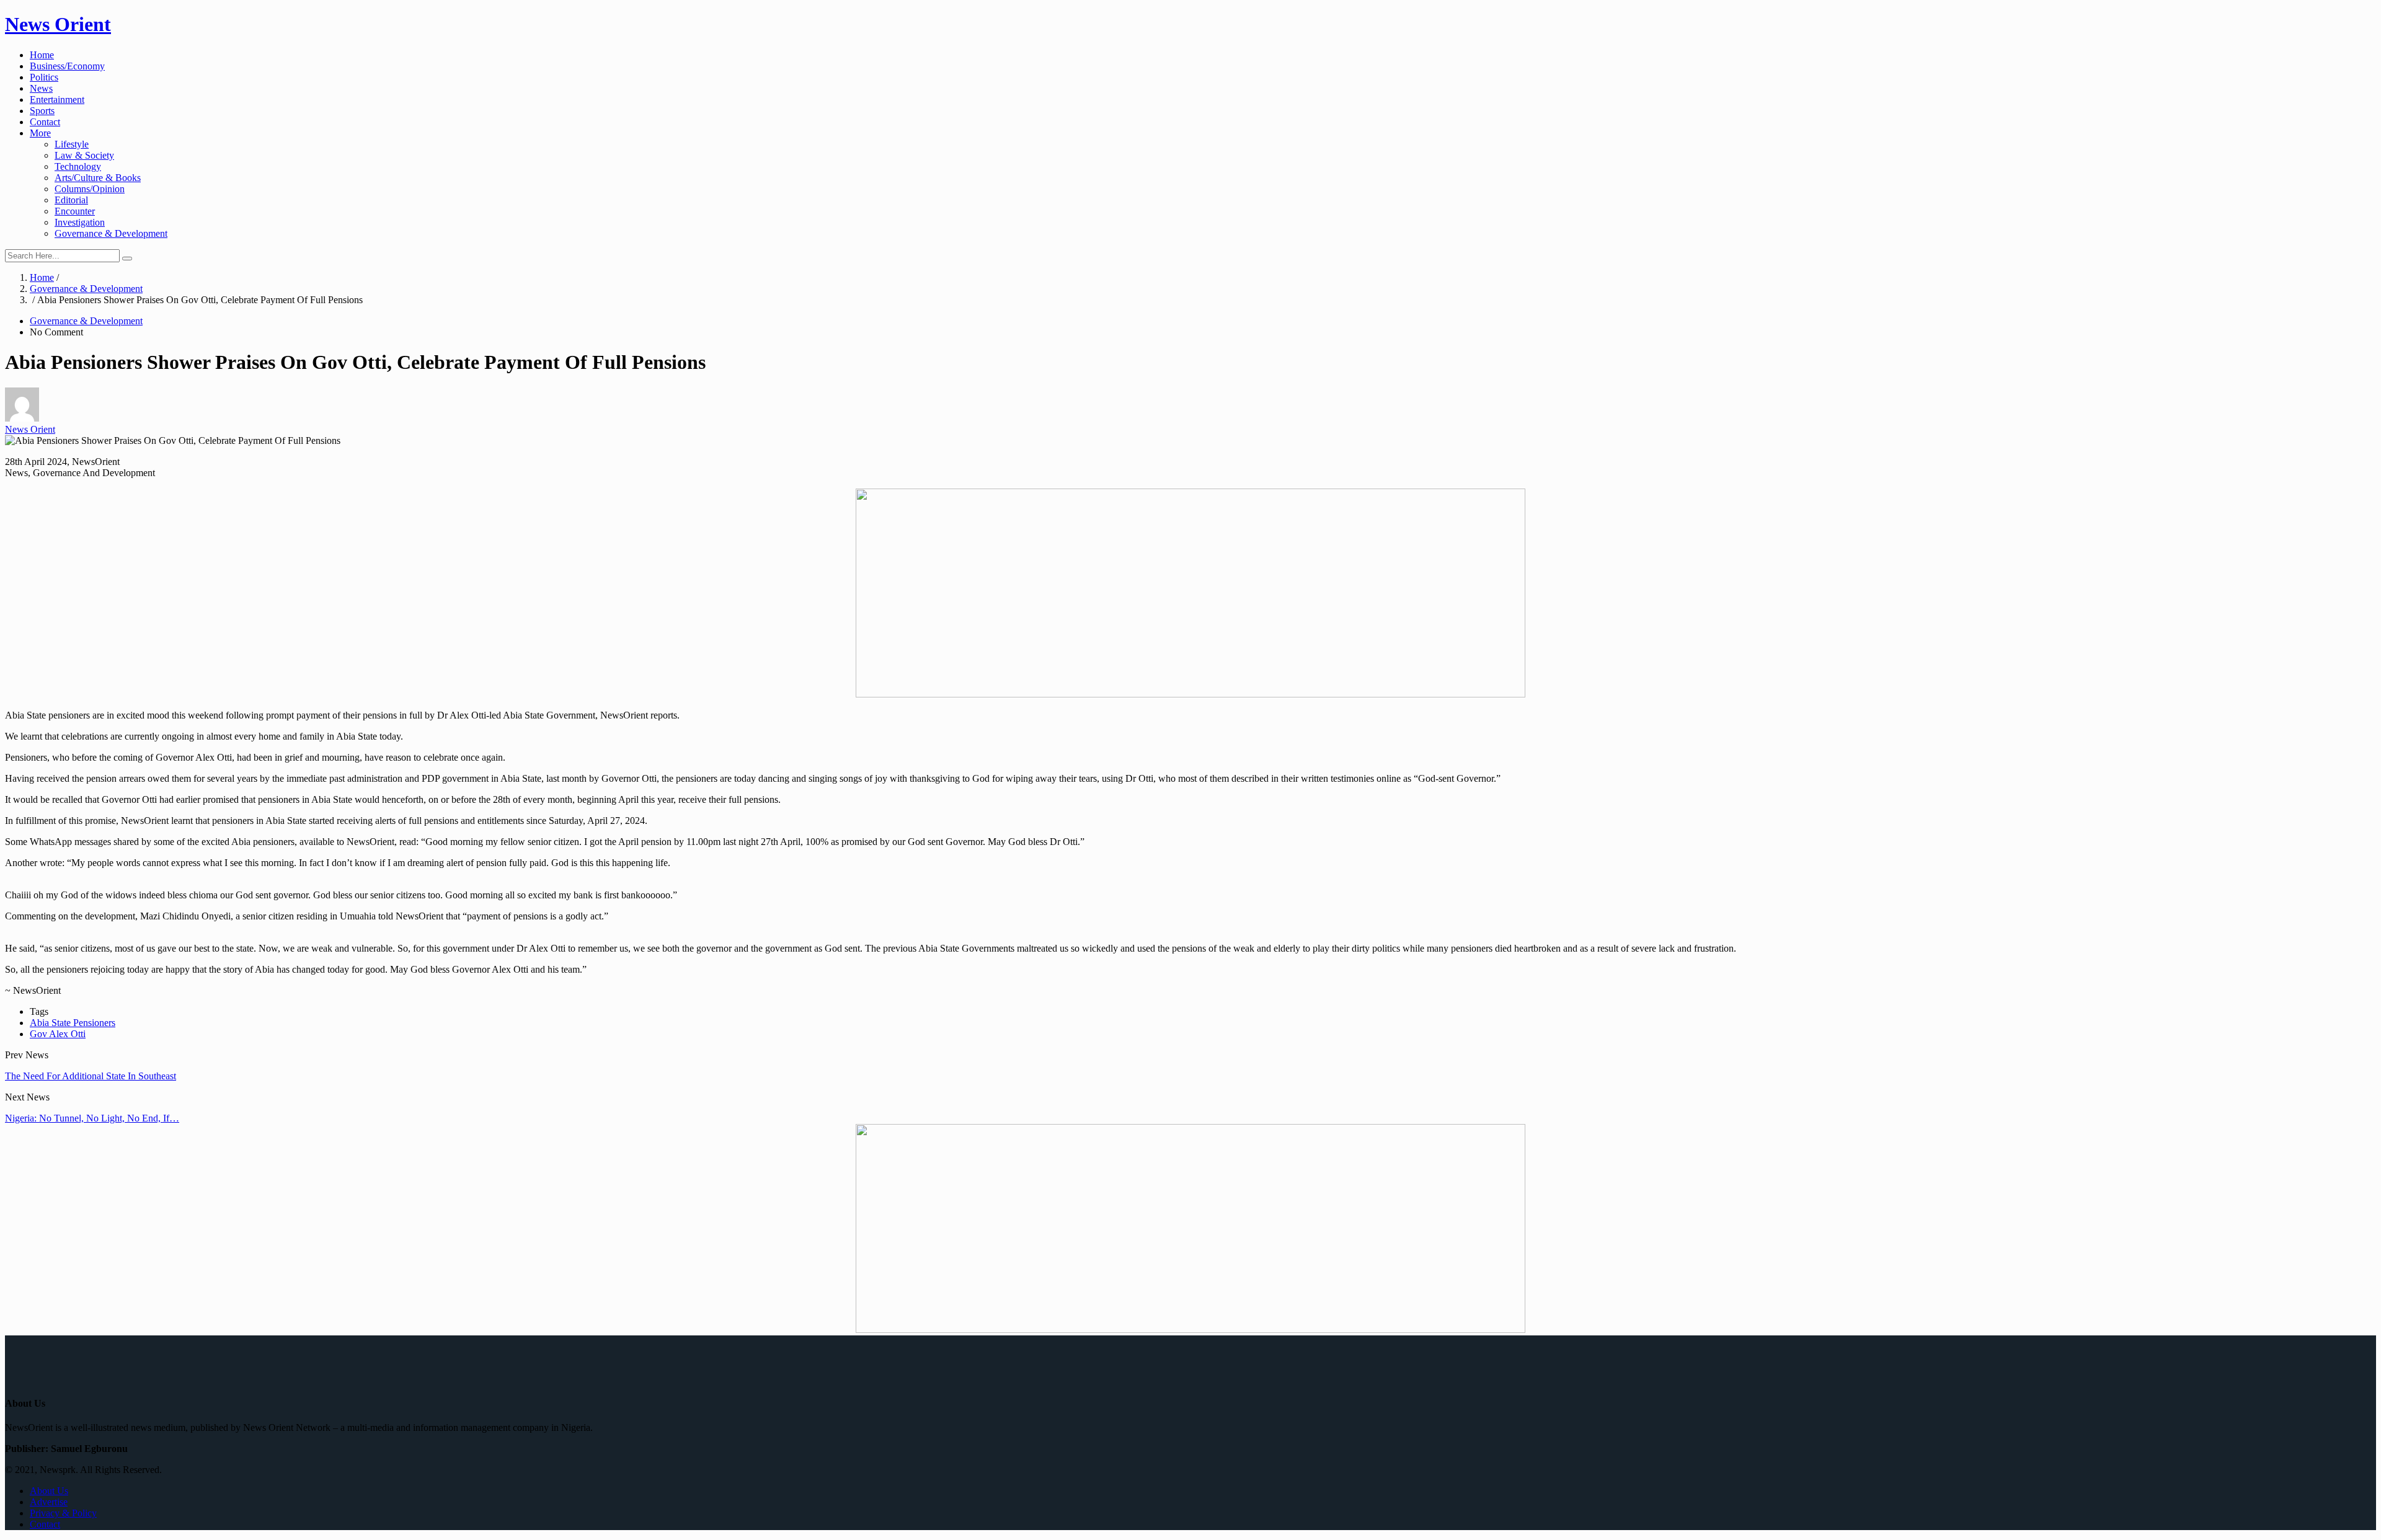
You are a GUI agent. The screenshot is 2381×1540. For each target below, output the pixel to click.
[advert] (1190, 694)
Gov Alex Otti (58, 1034)
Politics (44, 77)
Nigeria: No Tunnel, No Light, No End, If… (92, 1118)
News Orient (58, 24)
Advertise (49, 1502)
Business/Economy (67, 66)
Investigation (80, 222)
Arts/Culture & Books (98, 178)
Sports (42, 111)
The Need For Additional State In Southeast (91, 1076)
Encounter (75, 211)
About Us (49, 1491)
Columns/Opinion (90, 189)
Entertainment (57, 100)
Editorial (71, 200)
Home (42, 55)
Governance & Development (111, 233)
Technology (78, 166)
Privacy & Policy (63, 1513)
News (41, 88)
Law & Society (84, 155)
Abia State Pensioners (73, 1023)
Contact (45, 122)
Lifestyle (72, 144)
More (40, 133)
